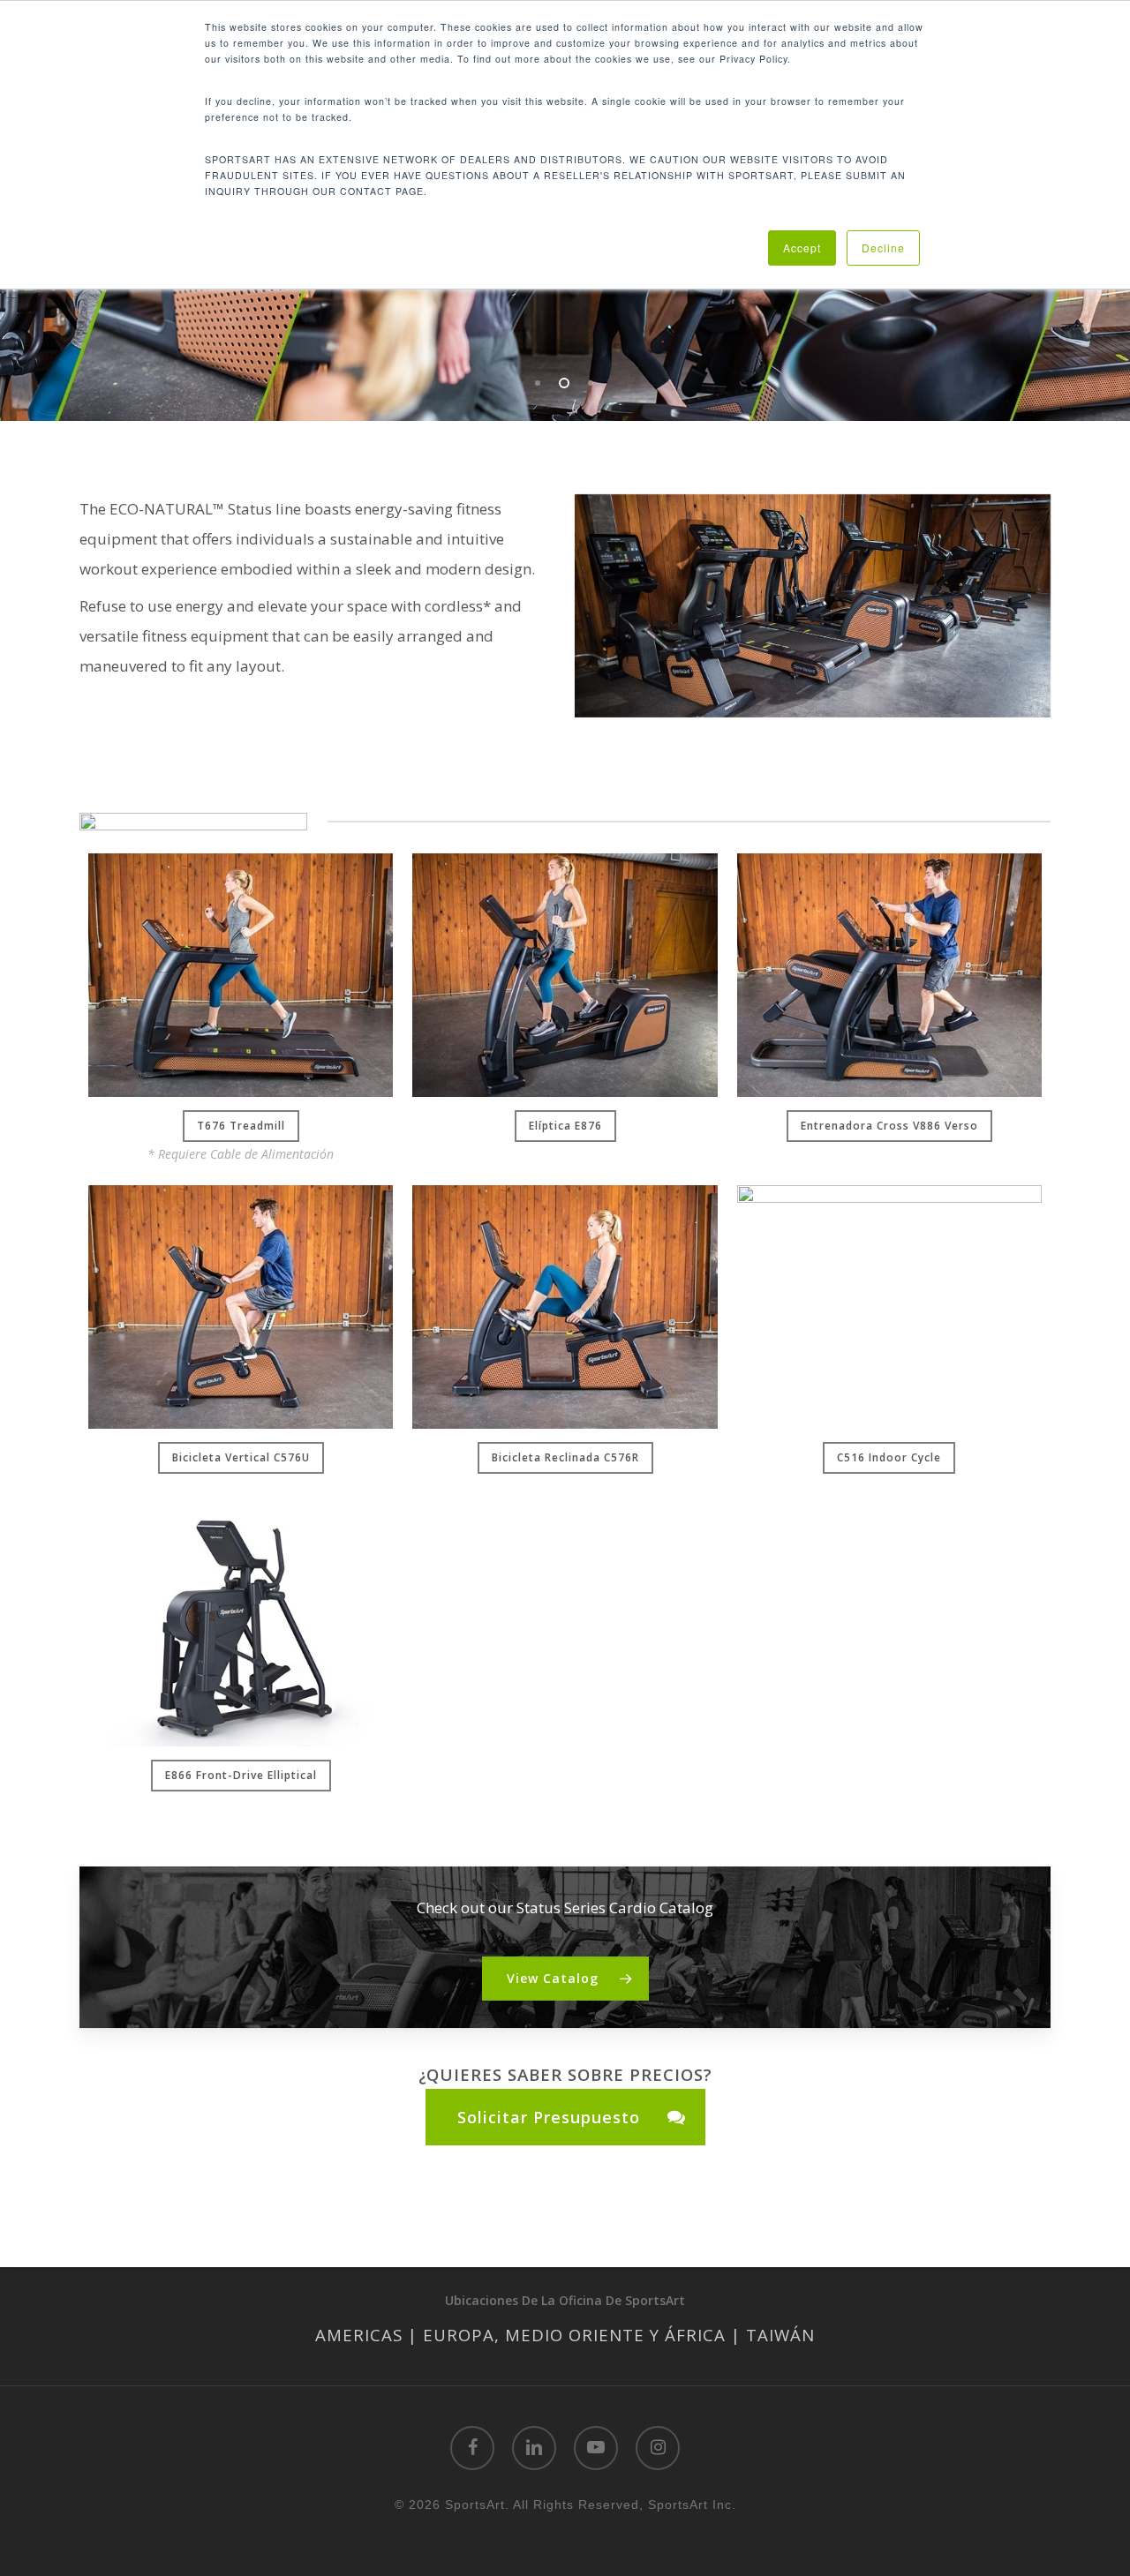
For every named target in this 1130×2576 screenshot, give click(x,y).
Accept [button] (802, 248)
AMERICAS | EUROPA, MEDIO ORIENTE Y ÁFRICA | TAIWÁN (565, 2335)
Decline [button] (883, 248)
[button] (241, 1126)
